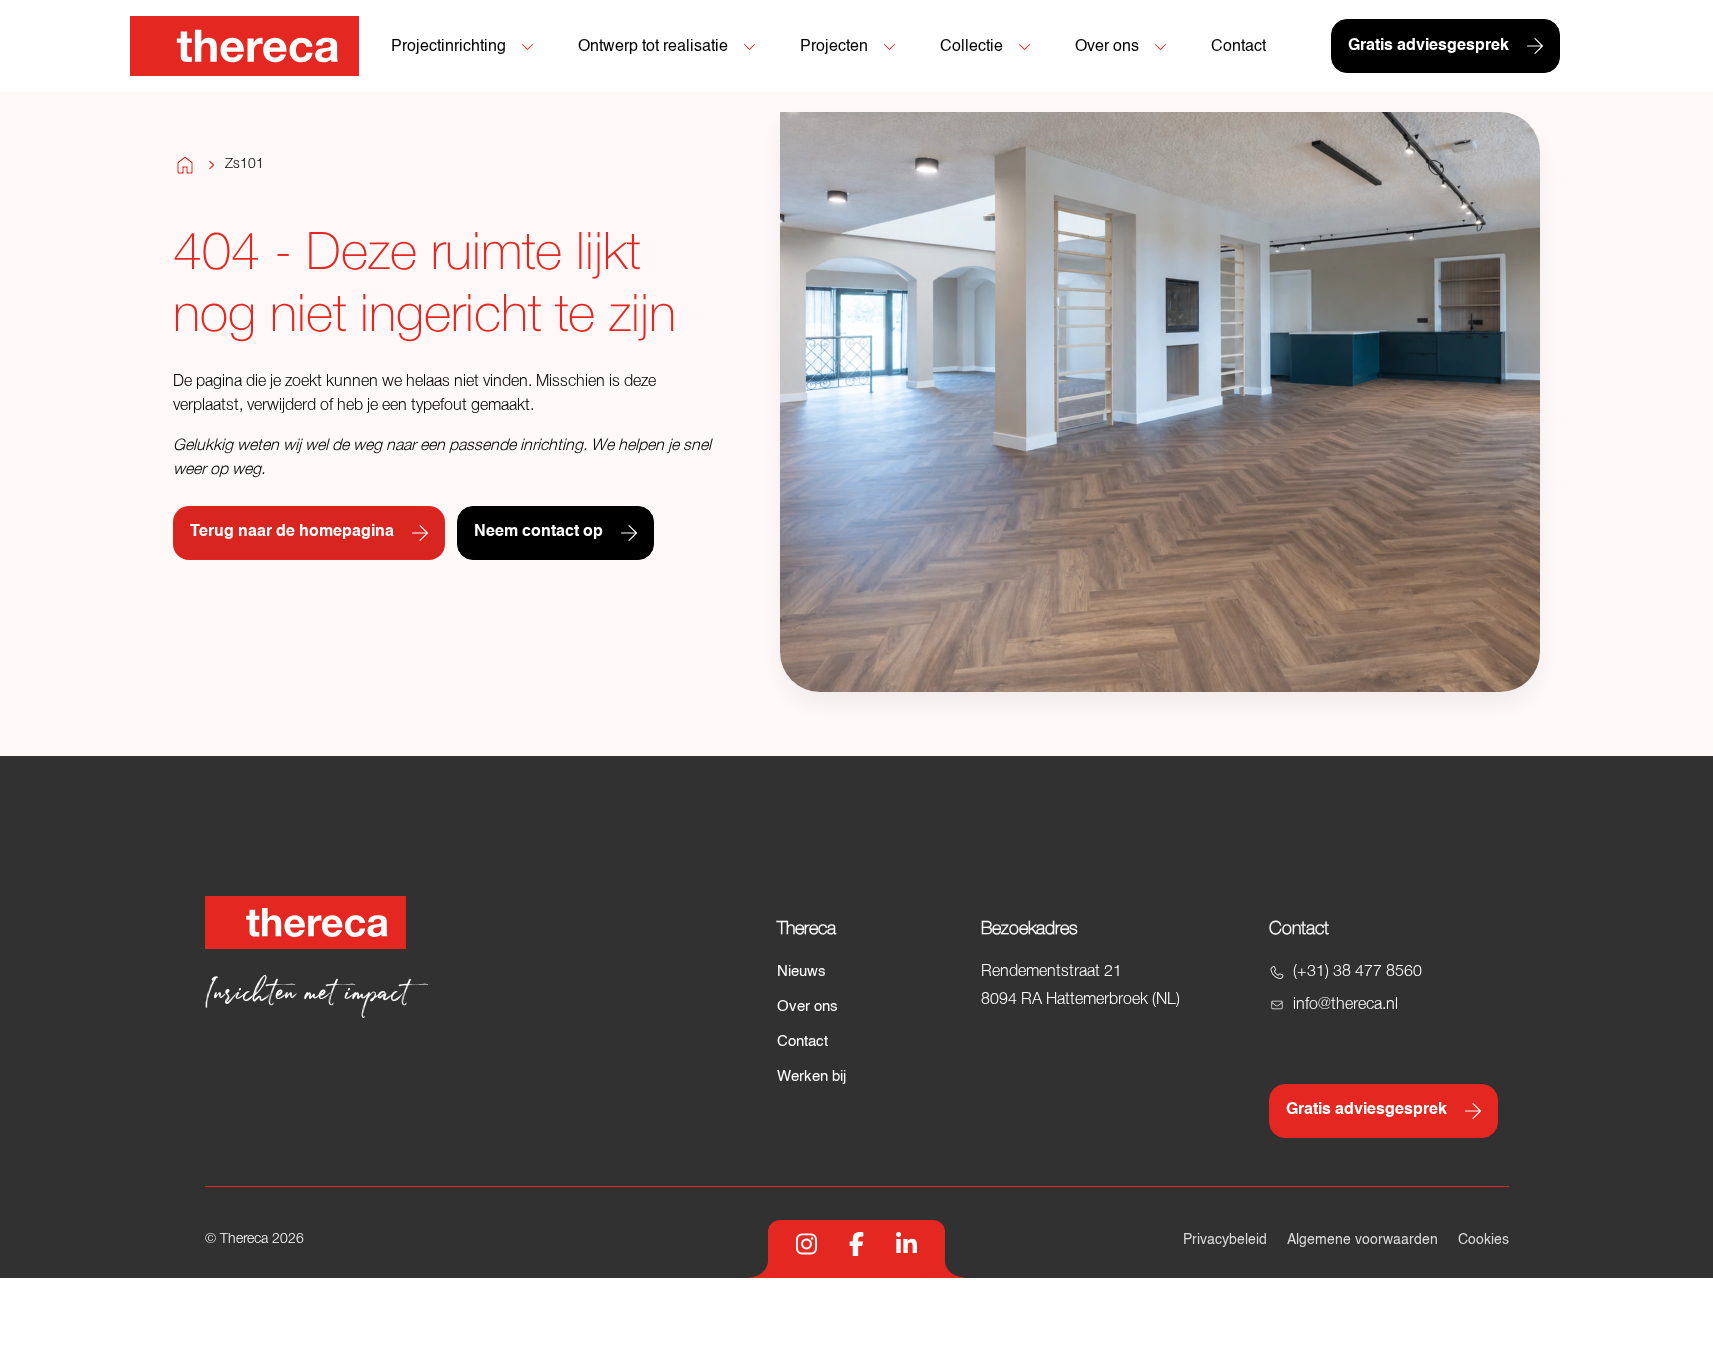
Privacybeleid (1225, 1240)
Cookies (1483, 1240)
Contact (802, 1041)
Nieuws (801, 971)
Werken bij (811, 1076)
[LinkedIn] (906, 1244)
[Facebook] (856, 1244)
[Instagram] (806, 1244)
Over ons (807, 1006)
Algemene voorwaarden (1362, 1240)
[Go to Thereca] (244, 46)
